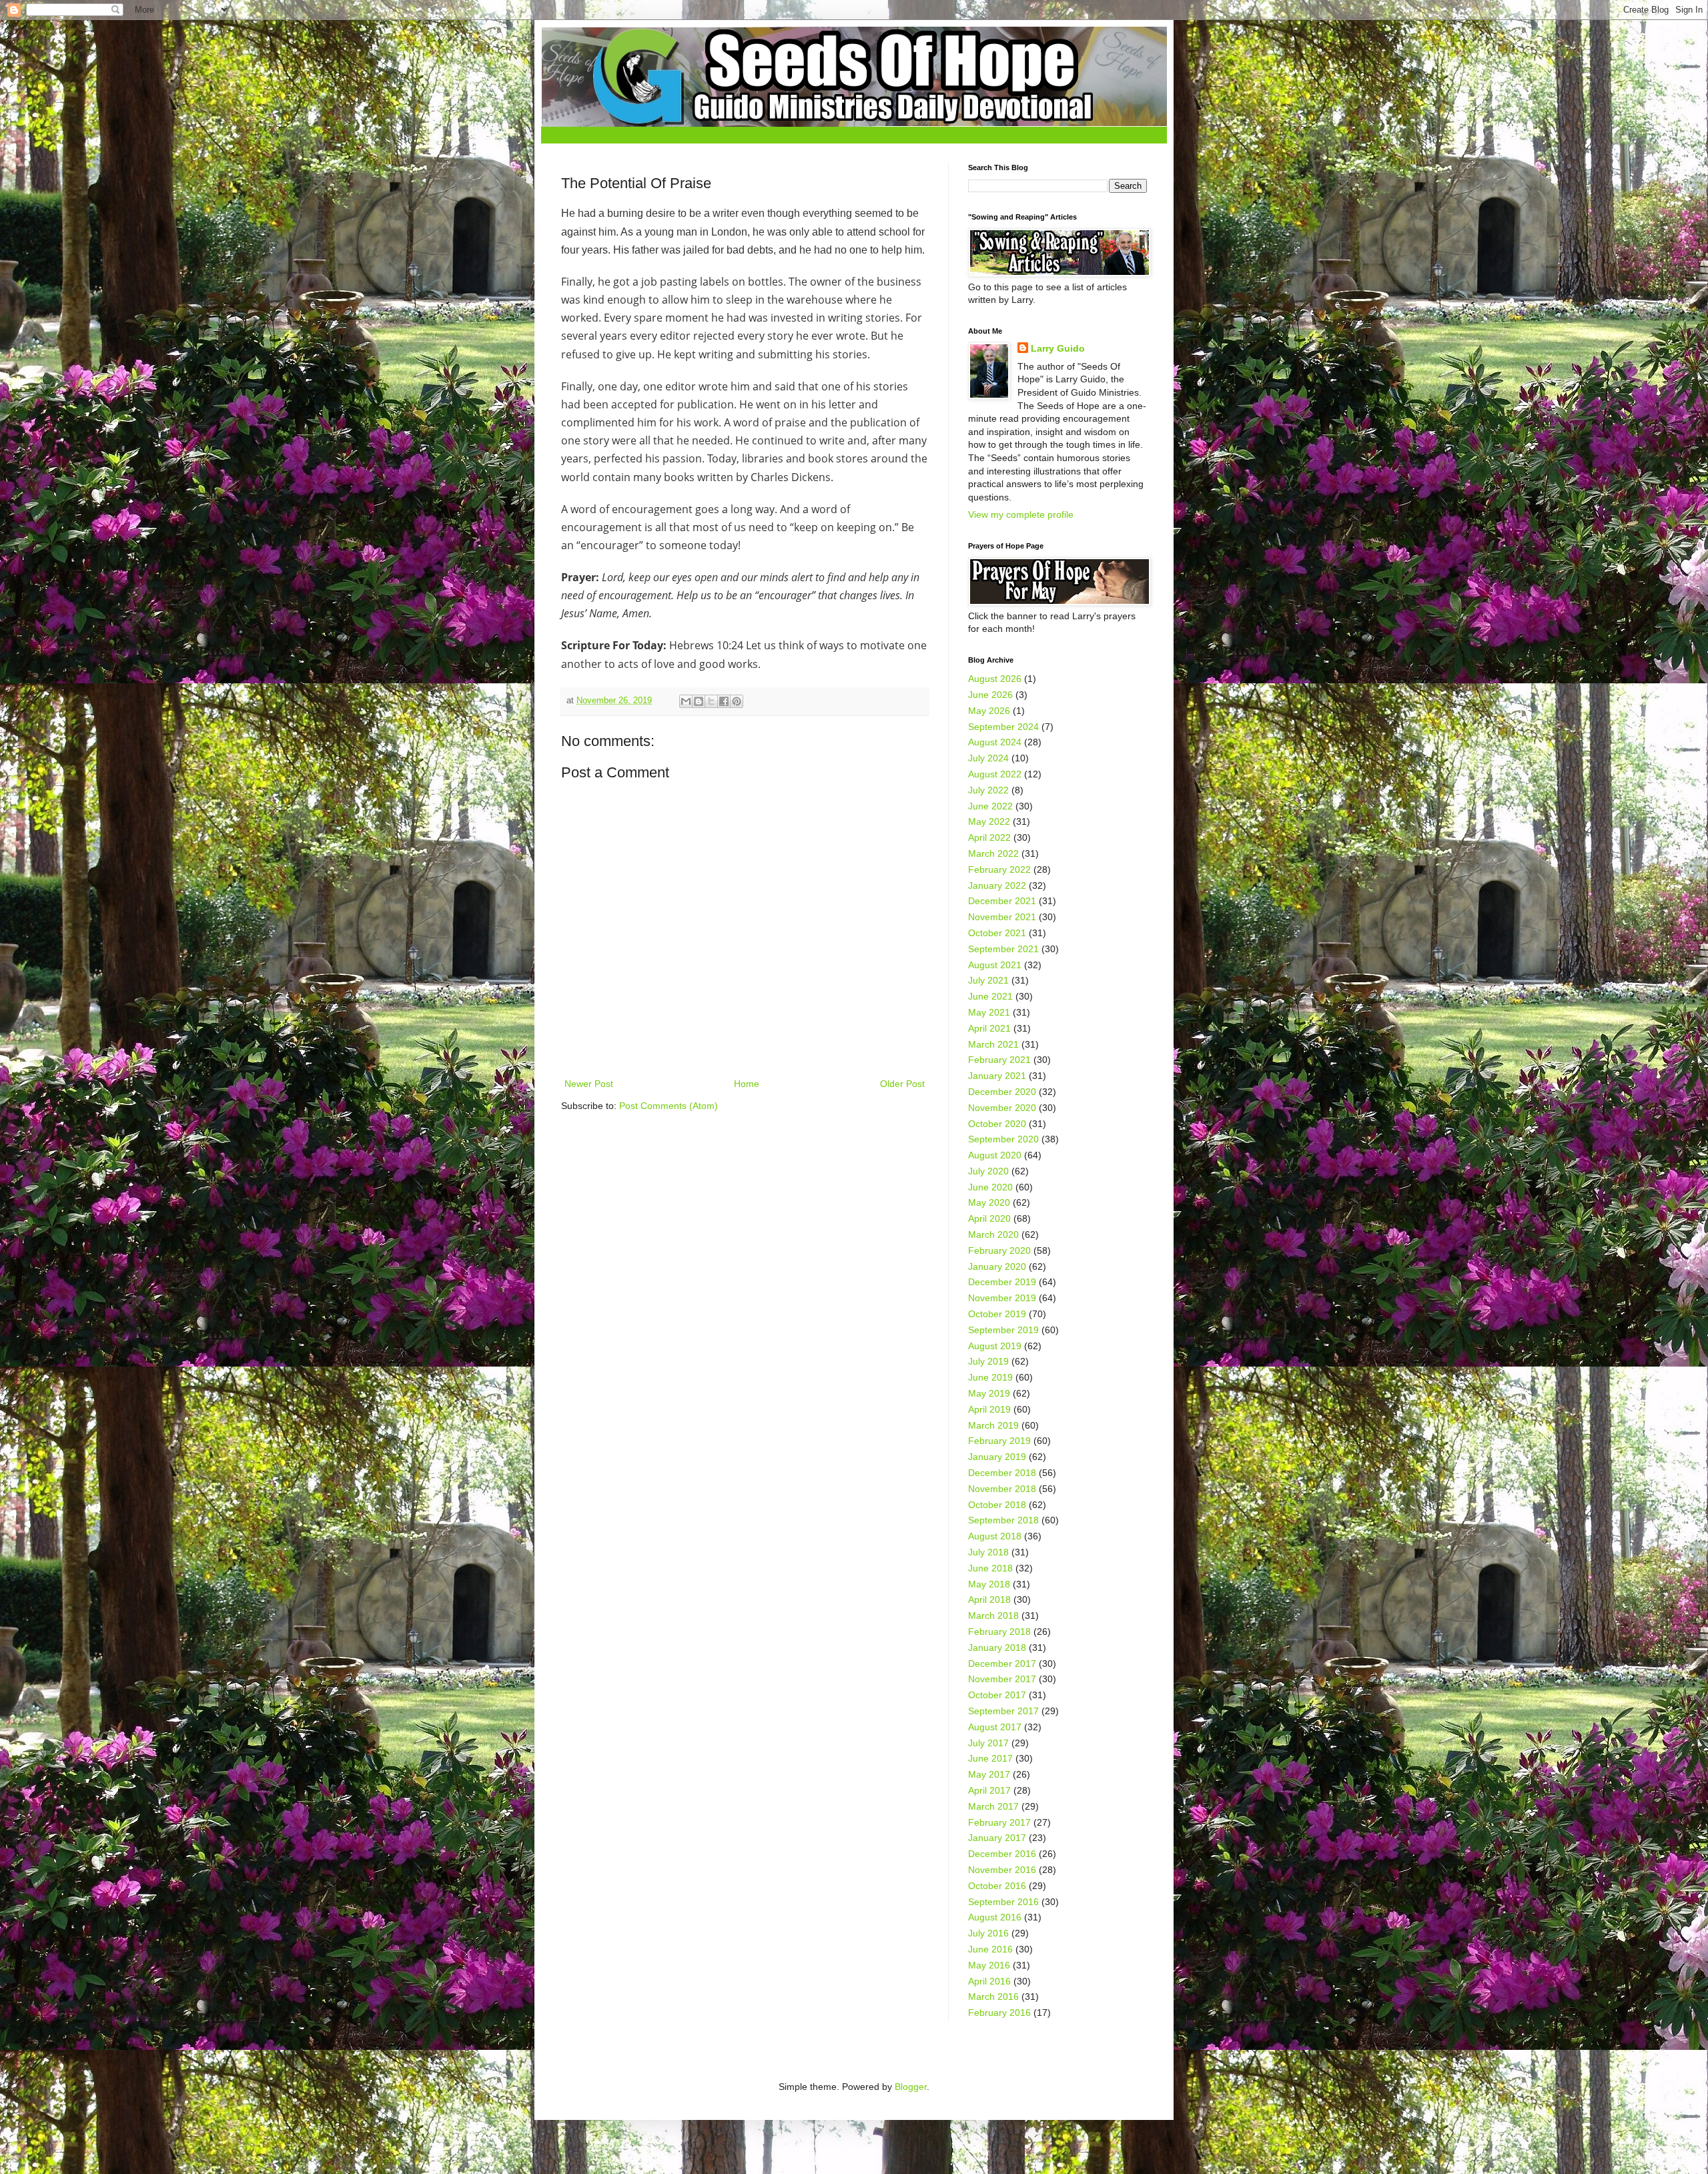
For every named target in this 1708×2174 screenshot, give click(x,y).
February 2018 (999, 1632)
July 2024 (988, 758)
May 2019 (989, 1393)
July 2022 (988, 790)
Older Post (902, 1084)
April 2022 (989, 837)
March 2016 (993, 1997)
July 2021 (988, 980)
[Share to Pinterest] (737, 701)
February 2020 (999, 1250)
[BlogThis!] (699, 701)
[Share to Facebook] (724, 701)
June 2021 (990, 996)
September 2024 (1003, 727)
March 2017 (993, 1806)
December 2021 (1002, 901)
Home (747, 1084)
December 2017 (1002, 1664)
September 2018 (1003, 1520)
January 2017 (997, 1838)
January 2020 (997, 1266)
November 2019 (1002, 1298)
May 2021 (989, 1012)
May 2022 (989, 821)
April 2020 (989, 1218)
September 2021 (1003, 949)
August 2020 (995, 1155)
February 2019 (999, 1441)
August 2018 (995, 1536)
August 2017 (995, 1727)
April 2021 (989, 1028)
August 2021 (995, 965)
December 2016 (1002, 1854)
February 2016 (999, 2013)
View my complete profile (1021, 514)
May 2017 (989, 1774)
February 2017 (999, 1822)
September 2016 (1003, 1902)
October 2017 (997, 1695)
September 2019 (1003, 1330)
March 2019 (993, 1425)
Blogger (911, 2087)
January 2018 (997, 1648)
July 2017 (988, 1743)
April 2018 (989, 1599)
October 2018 (997, 1505)
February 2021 (999, 1060)
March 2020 (993, 1234)
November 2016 (1002, 1870)
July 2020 (988, 1171)
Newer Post (589, 1084)
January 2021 (997, 1076)
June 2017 (990, 1758)
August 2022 (995, 774)
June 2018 (990, 1568)
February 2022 (999, 869)
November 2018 (1002, 1489)
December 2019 (1002, 1282)
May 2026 (989, 711)
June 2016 (990, 1949)
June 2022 (990, 806)
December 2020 (1002, 1092)
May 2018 (989, 1584)
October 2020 (997, 1124)
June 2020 (990, 1187)
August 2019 (995, 1346)
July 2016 (988, 1933)
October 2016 (997, 1886)
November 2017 (1002, 1679)
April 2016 (989, 1981)
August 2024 (995, 742)
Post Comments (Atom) (669, 1106)
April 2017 (989, 1790)
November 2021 (1002, 917)
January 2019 (997, 1457)
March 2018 (993, 1615)
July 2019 (988, 1361)
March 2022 (993, 853)
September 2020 (1003, 1139)
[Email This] (686, 701)
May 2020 (989, 1202)
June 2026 (990, 695)
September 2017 (1003, 1711)
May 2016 (989, 1965)
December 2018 (1002, 1473)
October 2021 (997, 933)
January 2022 (997, 885)
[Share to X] (711, 701)
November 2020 (1002, 1108)
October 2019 (997, 1314)
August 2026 (995, 679)
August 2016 (995, 1917)
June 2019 (990, 1377)
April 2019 (989, 1409)
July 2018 (988, 1552)
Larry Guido (1058, 348)
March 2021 (993, 1044)
